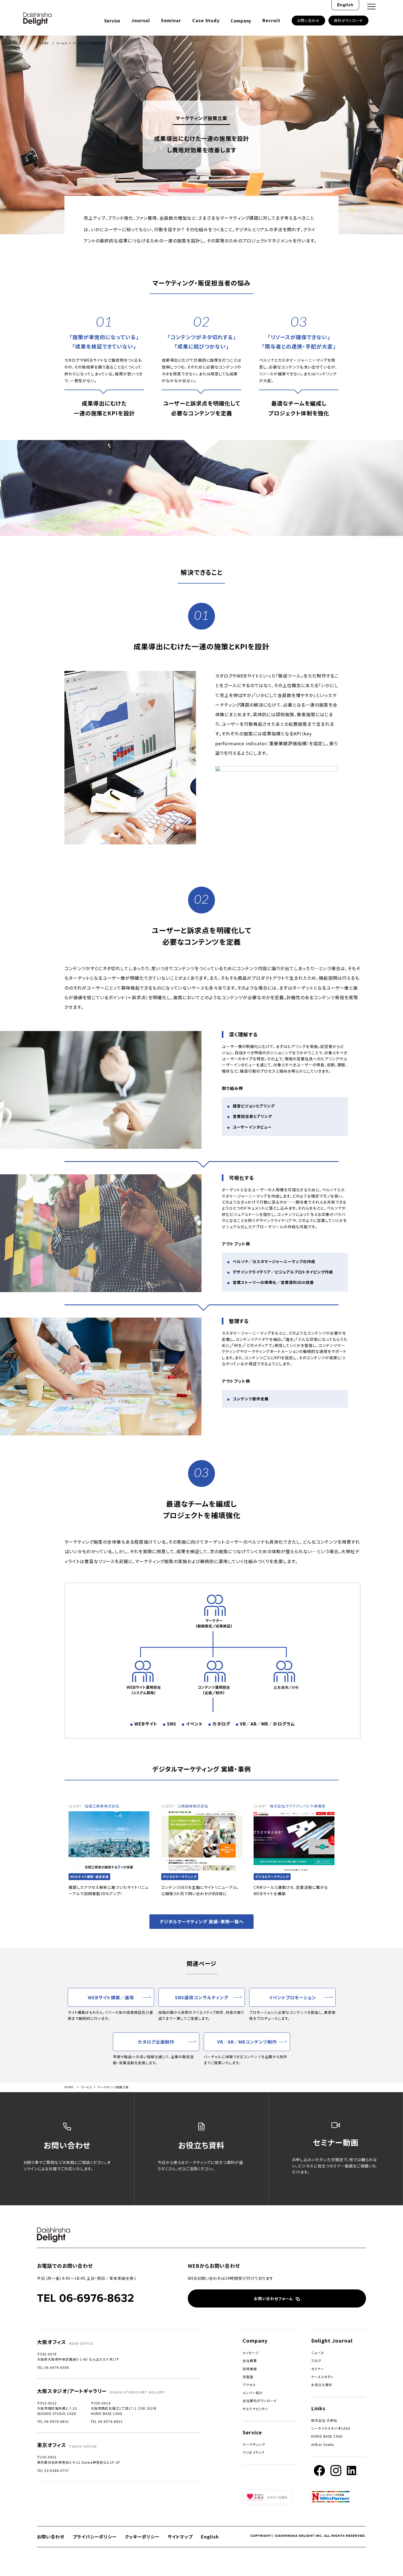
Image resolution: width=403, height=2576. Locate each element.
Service (112, 21)
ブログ (316, 2361)
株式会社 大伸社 (324, 2420)
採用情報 (250, 2369)
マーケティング (254, 2444)
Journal (141, 20)
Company (241, 21)
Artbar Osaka (323, 2444)
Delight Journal (332, 2340)
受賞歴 (248, 2377)
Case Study (206, 20)
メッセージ (251, 2353)
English (345, 5)
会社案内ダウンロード (260, 2401)
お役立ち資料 (322, 2385)
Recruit (271, 20)
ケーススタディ (322, 2377)
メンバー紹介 (253, 2393)
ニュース (318, 2353)
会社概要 (250, 2361)
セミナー (318, 2369)
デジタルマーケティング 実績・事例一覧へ (202, 1921)
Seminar (171, 20)
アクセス (249, 2385)
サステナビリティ (255, 2409)
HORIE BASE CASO (327, 2436)
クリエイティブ (254, 2452)
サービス (62, 43)
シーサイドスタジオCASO (331, 2428)
